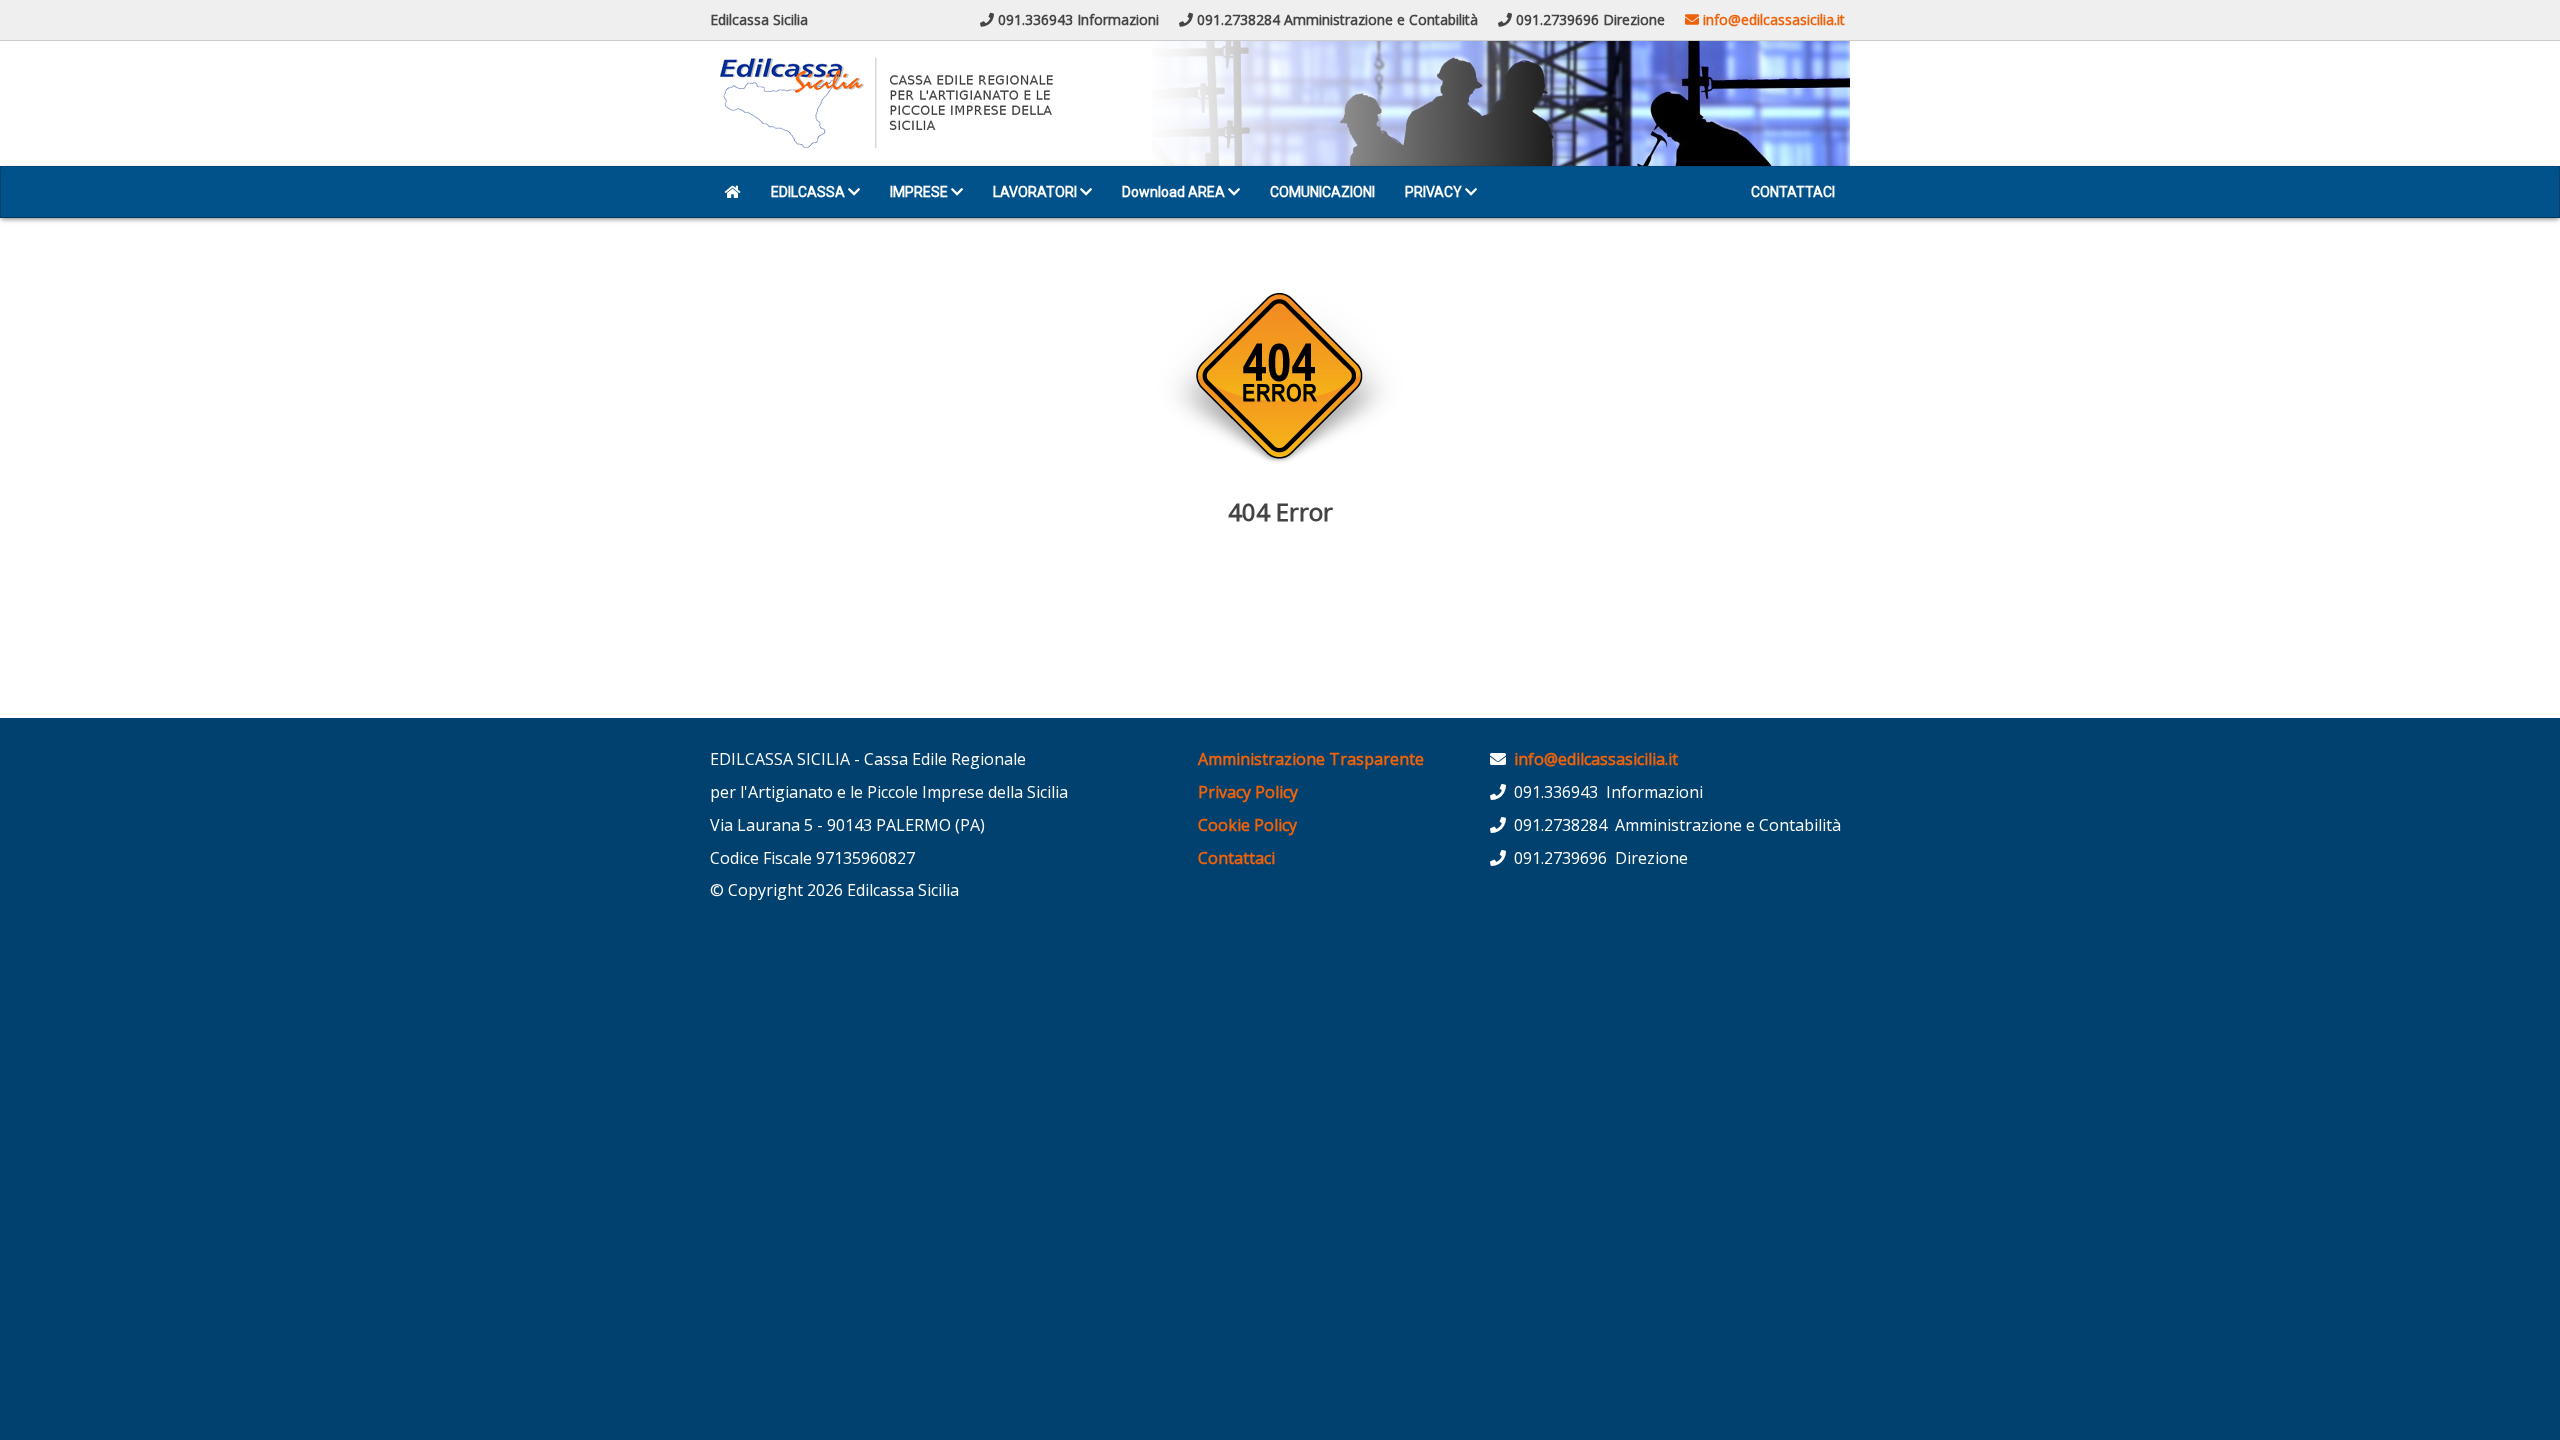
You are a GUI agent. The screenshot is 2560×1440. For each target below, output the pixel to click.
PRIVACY (1435, 192)
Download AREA (1175, 192)
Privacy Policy (1248, 792)
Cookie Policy (1247, 825)
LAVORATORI (1036, 192)
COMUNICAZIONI (1322, 192)
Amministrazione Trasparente (1311, 759)
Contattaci (1236, 858)
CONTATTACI (1793, 192)
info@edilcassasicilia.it (1772, 19)
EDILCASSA (809, 192)
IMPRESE (920, 192)
